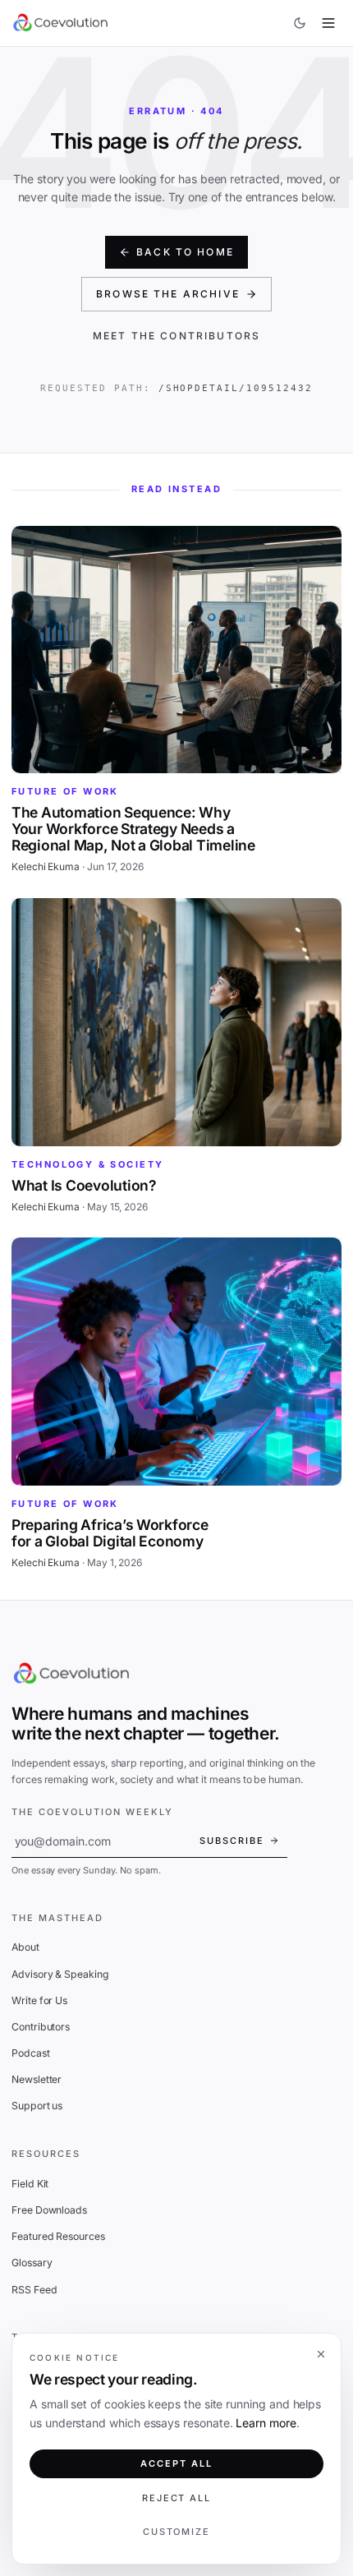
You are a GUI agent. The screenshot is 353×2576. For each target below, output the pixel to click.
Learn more (266, 2423)
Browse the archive (168, 294)
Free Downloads (49, 2210)
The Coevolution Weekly (92, 1812)
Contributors (41, 2027)
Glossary (32, 2263)
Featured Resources (58, 2236)
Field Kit (30, 2184)
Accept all (176, 2463)
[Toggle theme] (300, 23)
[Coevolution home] (61, 23)
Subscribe (232, 1841)
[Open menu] (329, 23)
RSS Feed (34, 2290)
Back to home (185, 252)
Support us (37, 2106)
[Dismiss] (321, 2354)
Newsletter (37, 2079)
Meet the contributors (176, 336)
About (25, 1947)
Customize (177, 2532)
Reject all (177, 2498)
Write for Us (39, 2000)
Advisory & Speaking (60, 1974)
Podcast (31, 2053)
